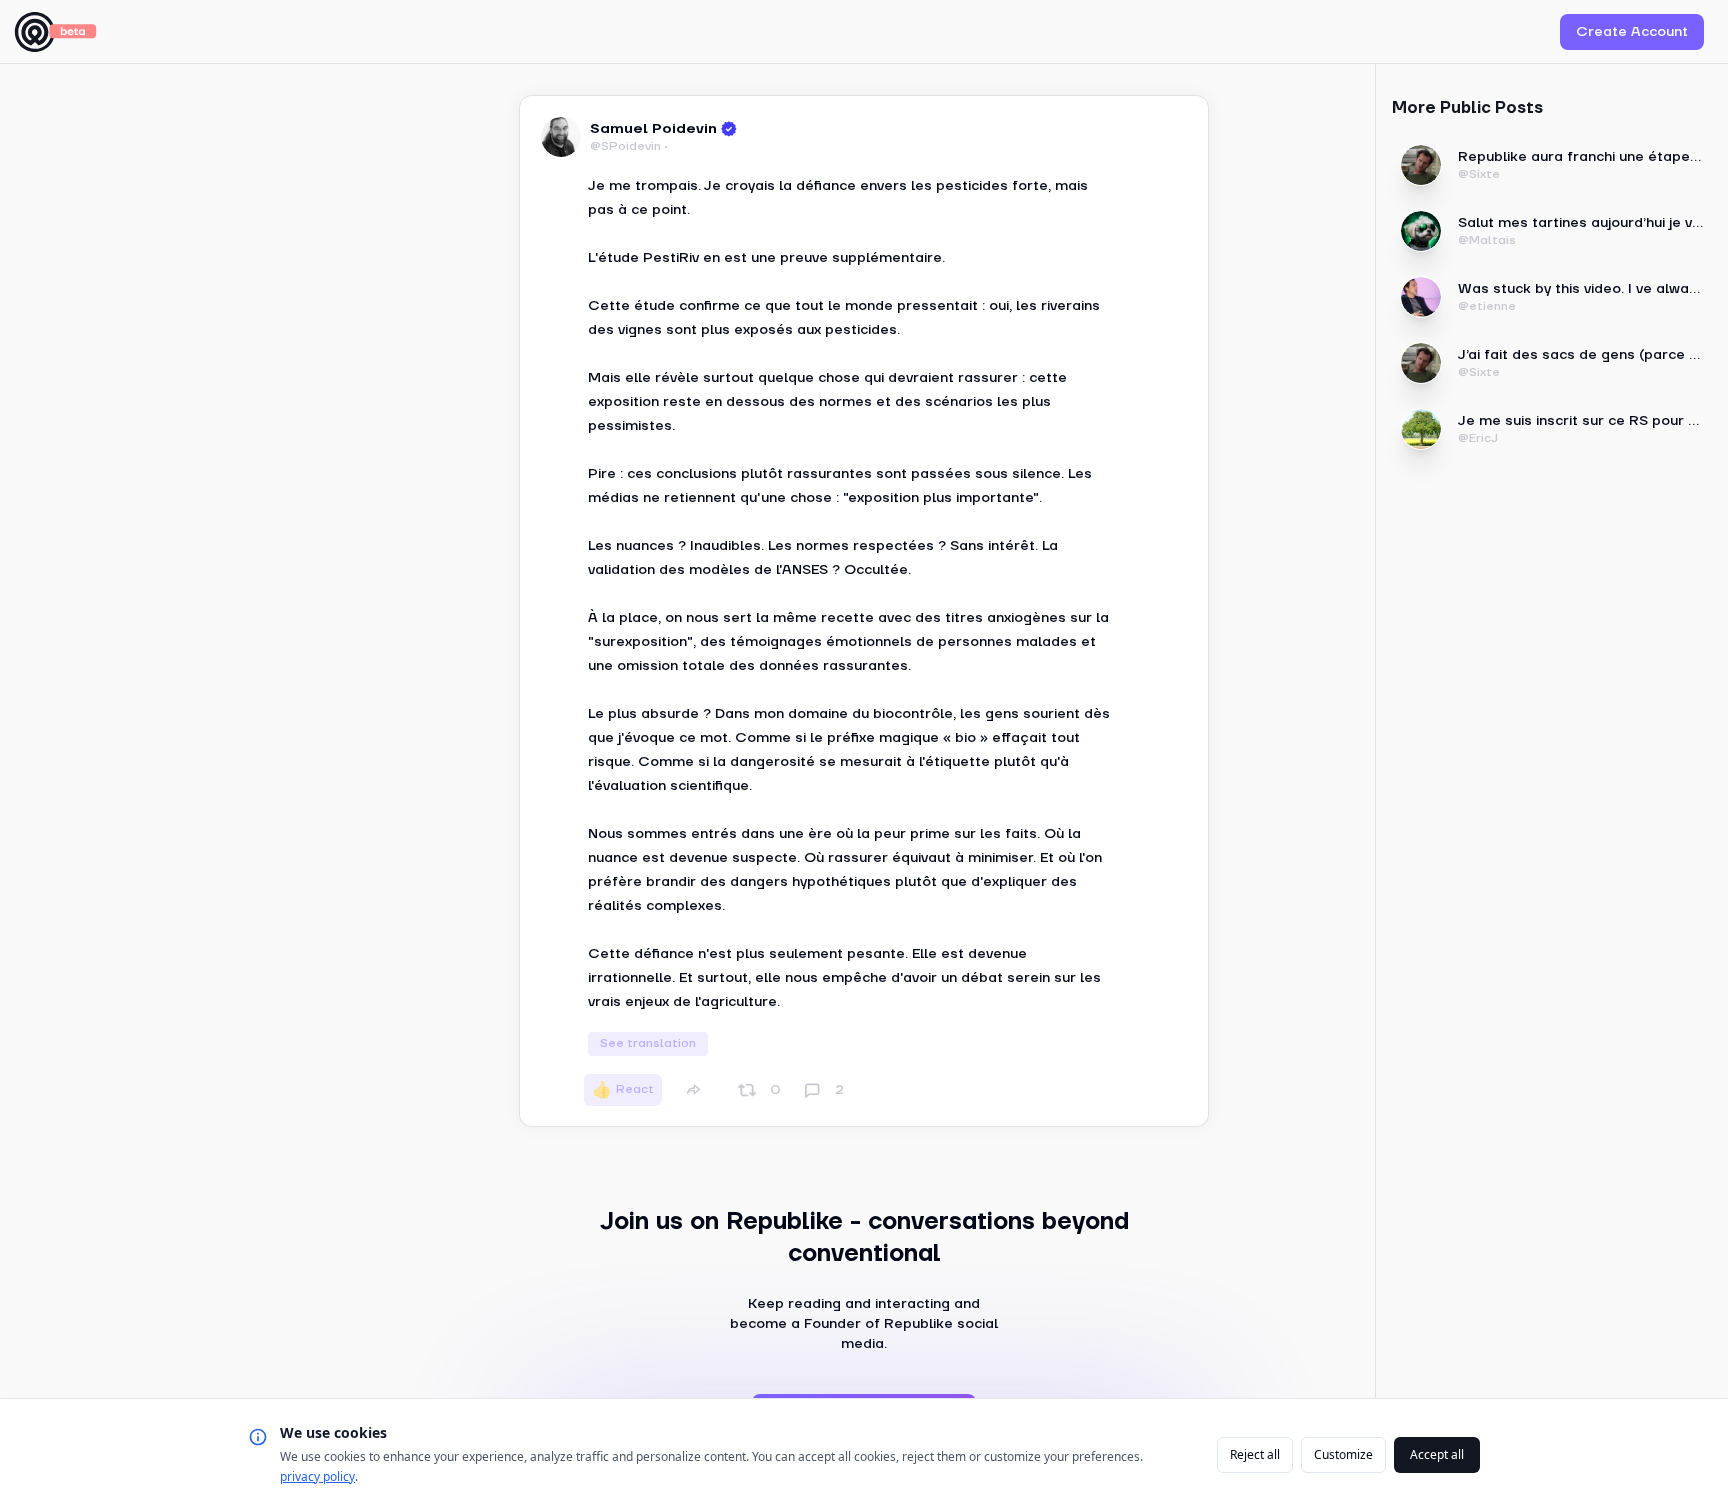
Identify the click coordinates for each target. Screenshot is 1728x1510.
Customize (1343, 1454)
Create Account (1632, 32)
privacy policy (317, 1476)
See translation (648, 1043)
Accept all (1437, 1454)
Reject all (1255, 1454)
